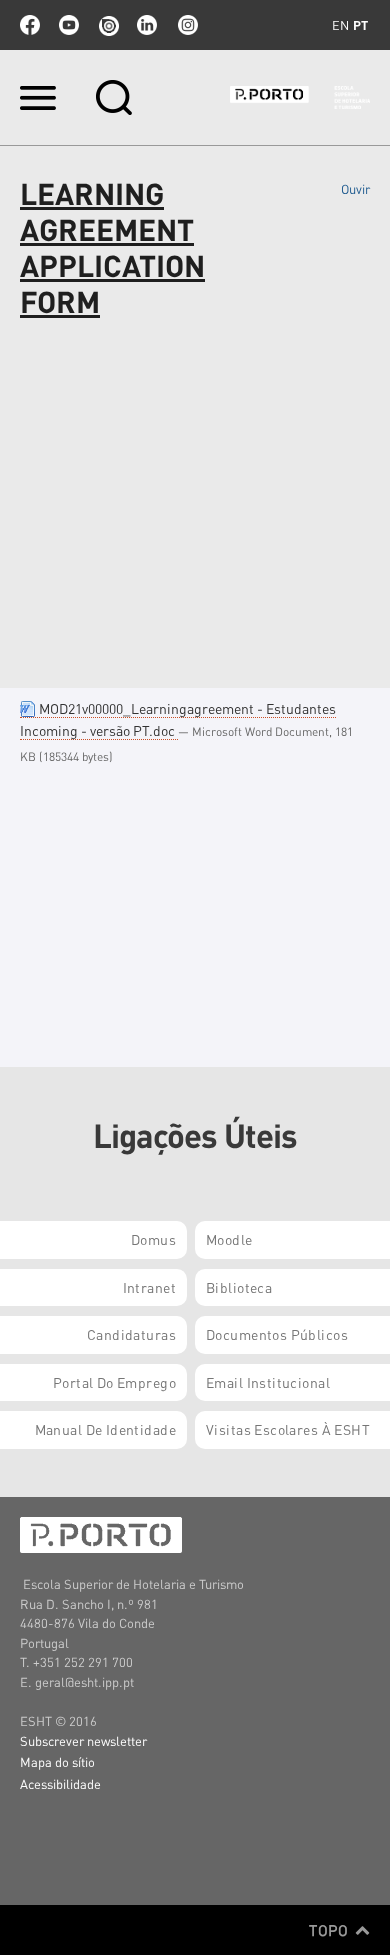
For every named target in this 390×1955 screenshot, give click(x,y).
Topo (330, 1930)
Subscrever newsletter (83, 1740)
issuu (108, 25)
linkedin (147, 25)
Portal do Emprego (114, 1382)
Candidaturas (131, 1334)
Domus (153, 1239)
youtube (69, 25)
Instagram (186, 25)
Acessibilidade (60, 1783)
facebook (30, 25)
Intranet (149, 1287)
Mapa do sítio (57, 1761)
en (340, 25)
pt (360, 25)
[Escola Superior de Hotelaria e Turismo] (300, 98)
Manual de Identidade (105, 1429)
